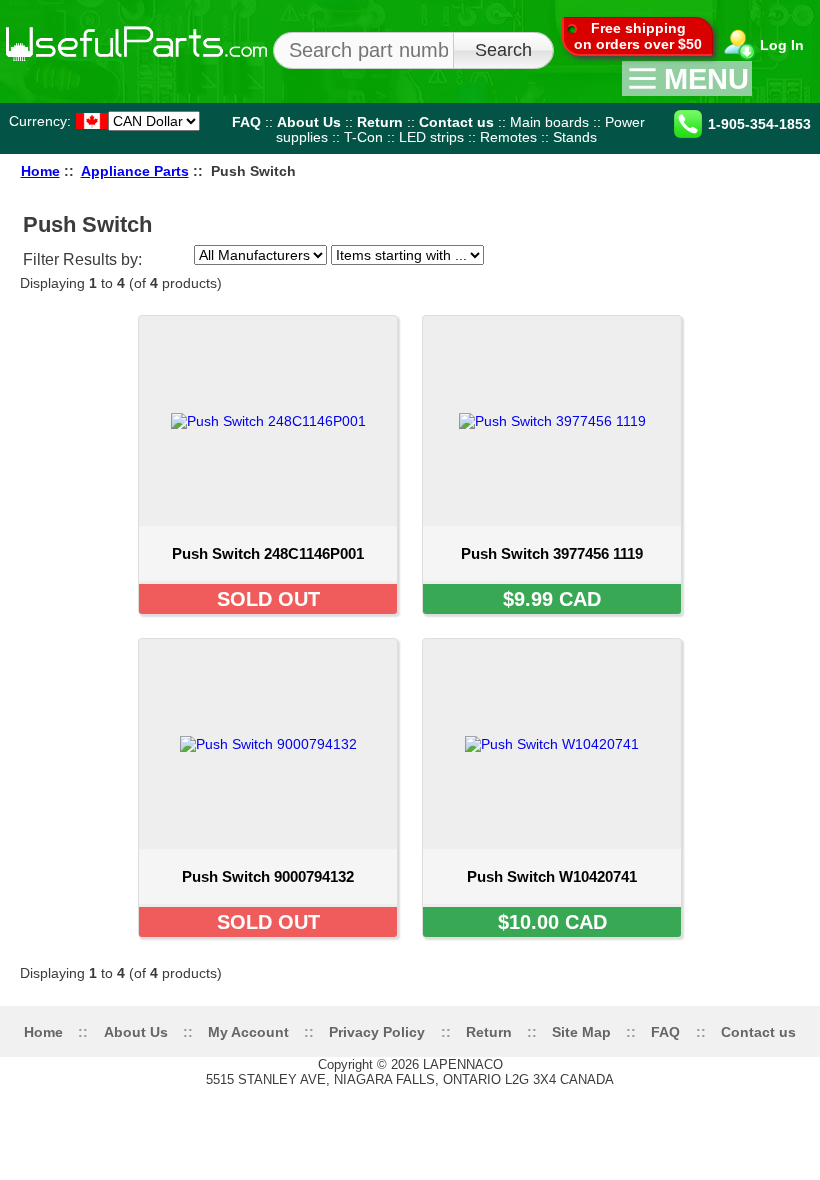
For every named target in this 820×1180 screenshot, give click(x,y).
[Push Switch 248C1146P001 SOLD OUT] (268, 620)
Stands (575, 137)
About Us (309, 121)
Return (380, 121)
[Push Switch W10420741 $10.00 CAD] (552, 943)
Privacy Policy (377, 1032)
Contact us (456, 121)
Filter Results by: (82, 259)
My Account (248, 1032)
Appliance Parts (135, 171)
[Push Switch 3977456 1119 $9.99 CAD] (552, 620)
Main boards (549, 121)
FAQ (246, 121)
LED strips (431, 137)
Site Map (581, 1032)
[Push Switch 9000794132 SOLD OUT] (268, 943)
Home (40, 171)
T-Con (363, 137)
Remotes (508, 137)
